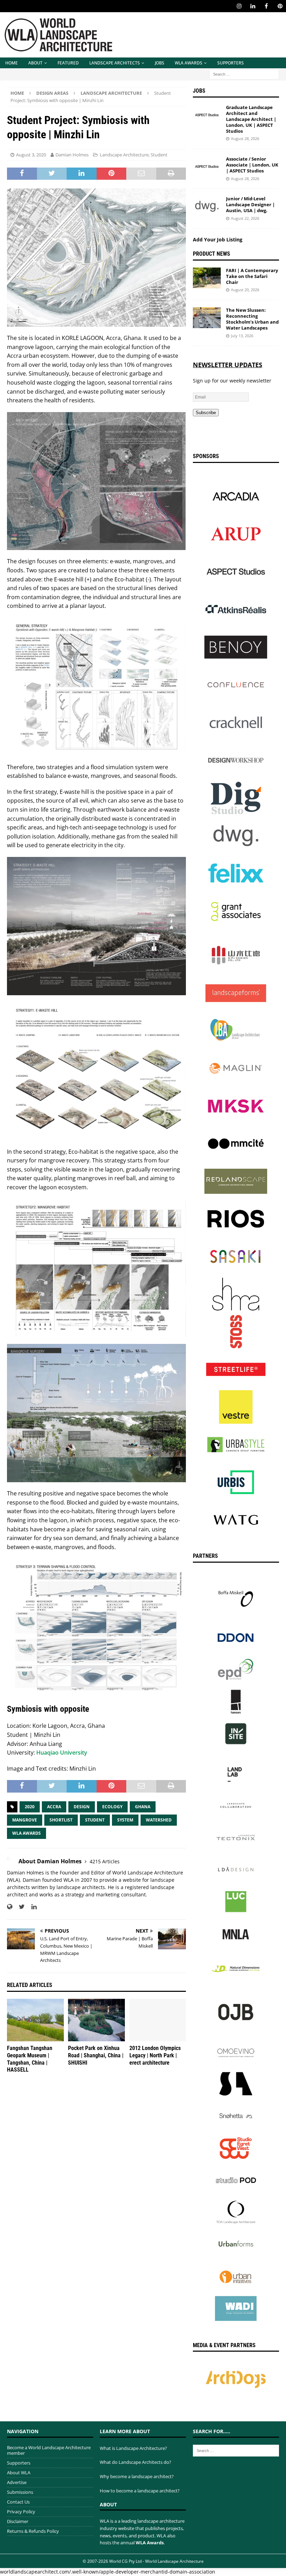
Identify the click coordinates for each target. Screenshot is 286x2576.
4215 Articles (105, 1861)
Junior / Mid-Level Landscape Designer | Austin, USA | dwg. (250, 204)
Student (159, 155)
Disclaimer (18, 2521)
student (95, 1820)
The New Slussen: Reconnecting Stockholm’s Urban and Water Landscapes (252, 319)
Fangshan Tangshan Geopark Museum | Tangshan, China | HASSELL (30, 2059)
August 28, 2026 (245, 138)
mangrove (25, 1820)
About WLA (19, 2473)
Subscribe (206, 413)
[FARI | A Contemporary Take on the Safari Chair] (207, 278)
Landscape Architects (115, 63)
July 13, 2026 (242, 336)
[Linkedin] (253, 6)
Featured (68, 63)
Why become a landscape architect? (137, 2476)
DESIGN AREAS (52, 93)
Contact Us (18, 2502)
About (35, 63)
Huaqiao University (62, 1753)
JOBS (160, 63)
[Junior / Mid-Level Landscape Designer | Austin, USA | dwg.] (207, 206)
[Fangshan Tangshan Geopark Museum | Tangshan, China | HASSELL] (35, 2020)
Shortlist (61, 1820)
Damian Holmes (72, 155)
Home (12, 63)
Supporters (231, 63)
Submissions (20, 2492)
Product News (212, 254)
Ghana (143, 1807)
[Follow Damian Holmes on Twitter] (19, 1907)
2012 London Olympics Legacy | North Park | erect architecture (155, 2055)
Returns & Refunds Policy (33, 2531)
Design (82, 1807)
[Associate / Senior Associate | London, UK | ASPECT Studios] (207, 167)
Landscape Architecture (124, 155)
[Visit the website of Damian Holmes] (10, 1907)
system (125, 1820)
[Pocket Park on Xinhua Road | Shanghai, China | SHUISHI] (96, 2020)
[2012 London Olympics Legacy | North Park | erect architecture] (158, 2020)
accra (54, 1807)
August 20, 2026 (245, 290)
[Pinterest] (280, 6)
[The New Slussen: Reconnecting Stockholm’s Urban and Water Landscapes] (207, 318)
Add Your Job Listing (218, 239)
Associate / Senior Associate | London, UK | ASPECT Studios (252, 165)
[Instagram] (239, 6)
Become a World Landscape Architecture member (49, 2450)
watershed (159, 1820)
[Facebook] (266, 6)
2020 (30, 1807)
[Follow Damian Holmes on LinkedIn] (31, 1907)
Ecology (112, 1807)
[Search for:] (244, 74)
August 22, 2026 (245, 218)
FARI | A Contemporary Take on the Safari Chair (252, 276)
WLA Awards (189, 63)
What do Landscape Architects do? (136, 2462)
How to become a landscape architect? (140, 2491)
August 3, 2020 (31, 155)
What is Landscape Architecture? (133, 2448)
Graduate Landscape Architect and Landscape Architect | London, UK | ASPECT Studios (251, 119)
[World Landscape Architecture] (58, 53)
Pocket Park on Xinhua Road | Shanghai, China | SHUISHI (96, 2055)
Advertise (17, 2482)
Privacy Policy (21, 2512)
